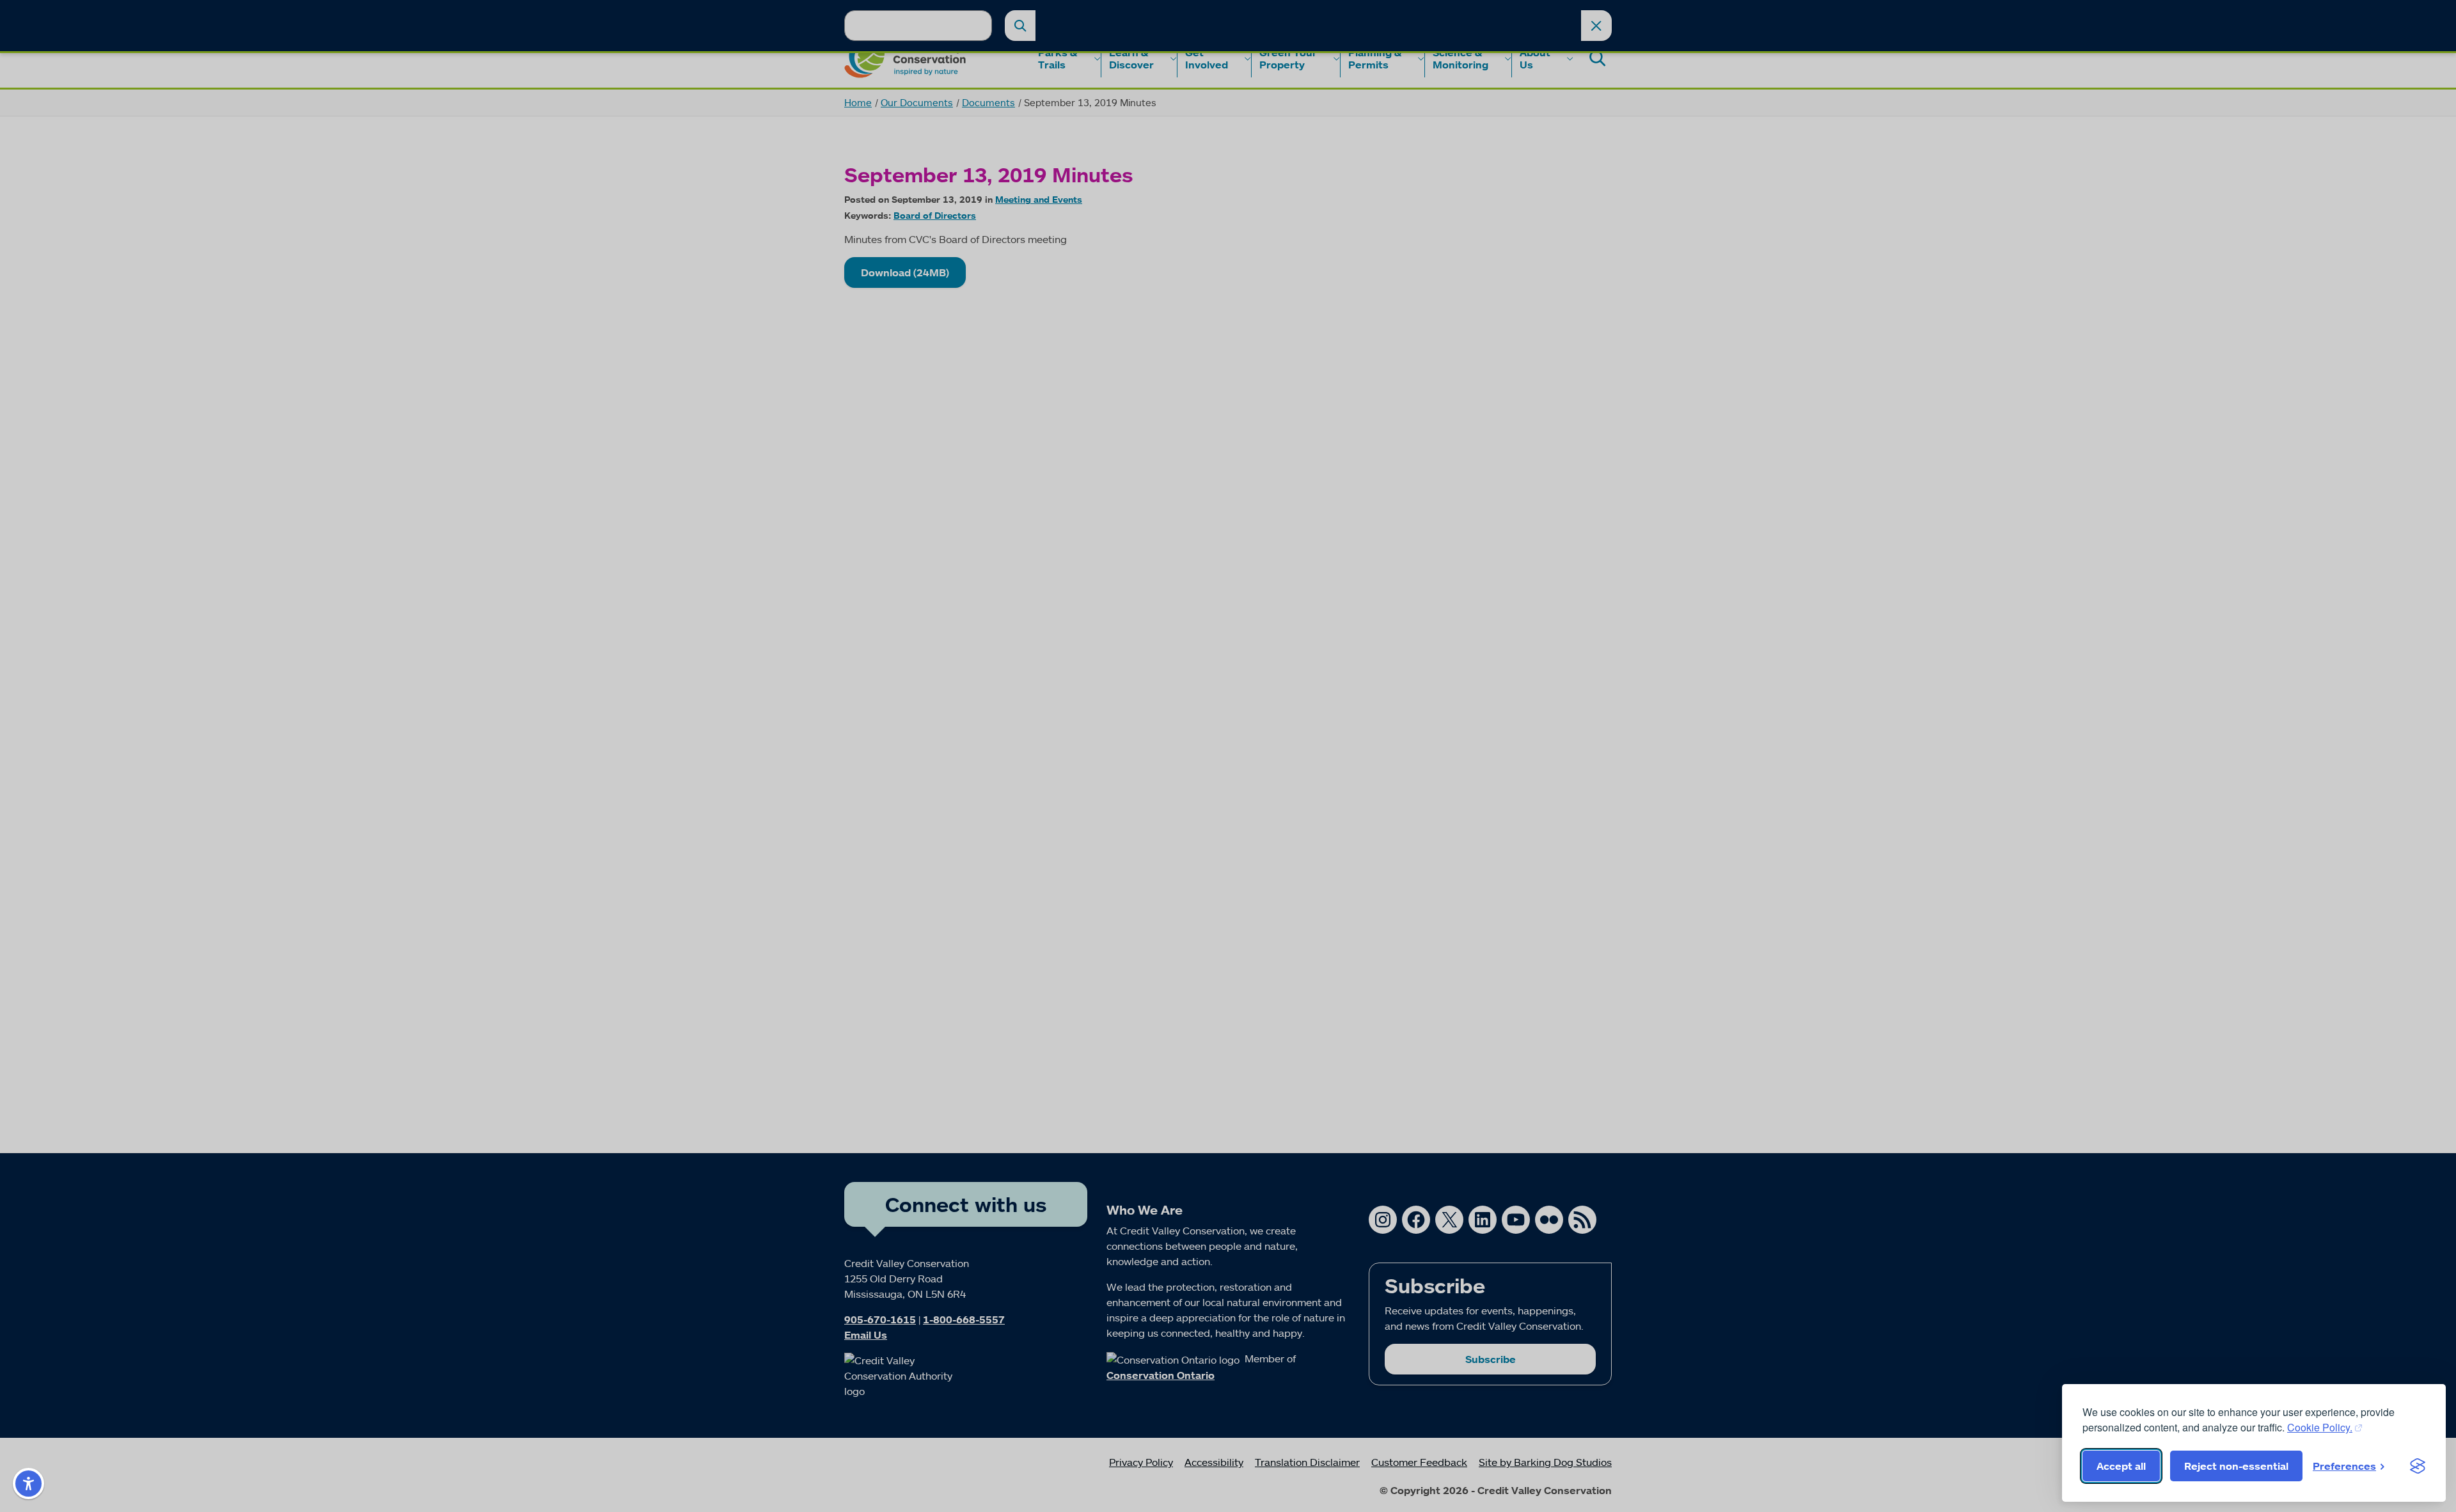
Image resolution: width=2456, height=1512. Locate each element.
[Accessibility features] (28, 1484)
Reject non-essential (2236, 1466)
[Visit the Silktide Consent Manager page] (2418, 1466)
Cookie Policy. (2320, 1427)
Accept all (2121, 1466)
